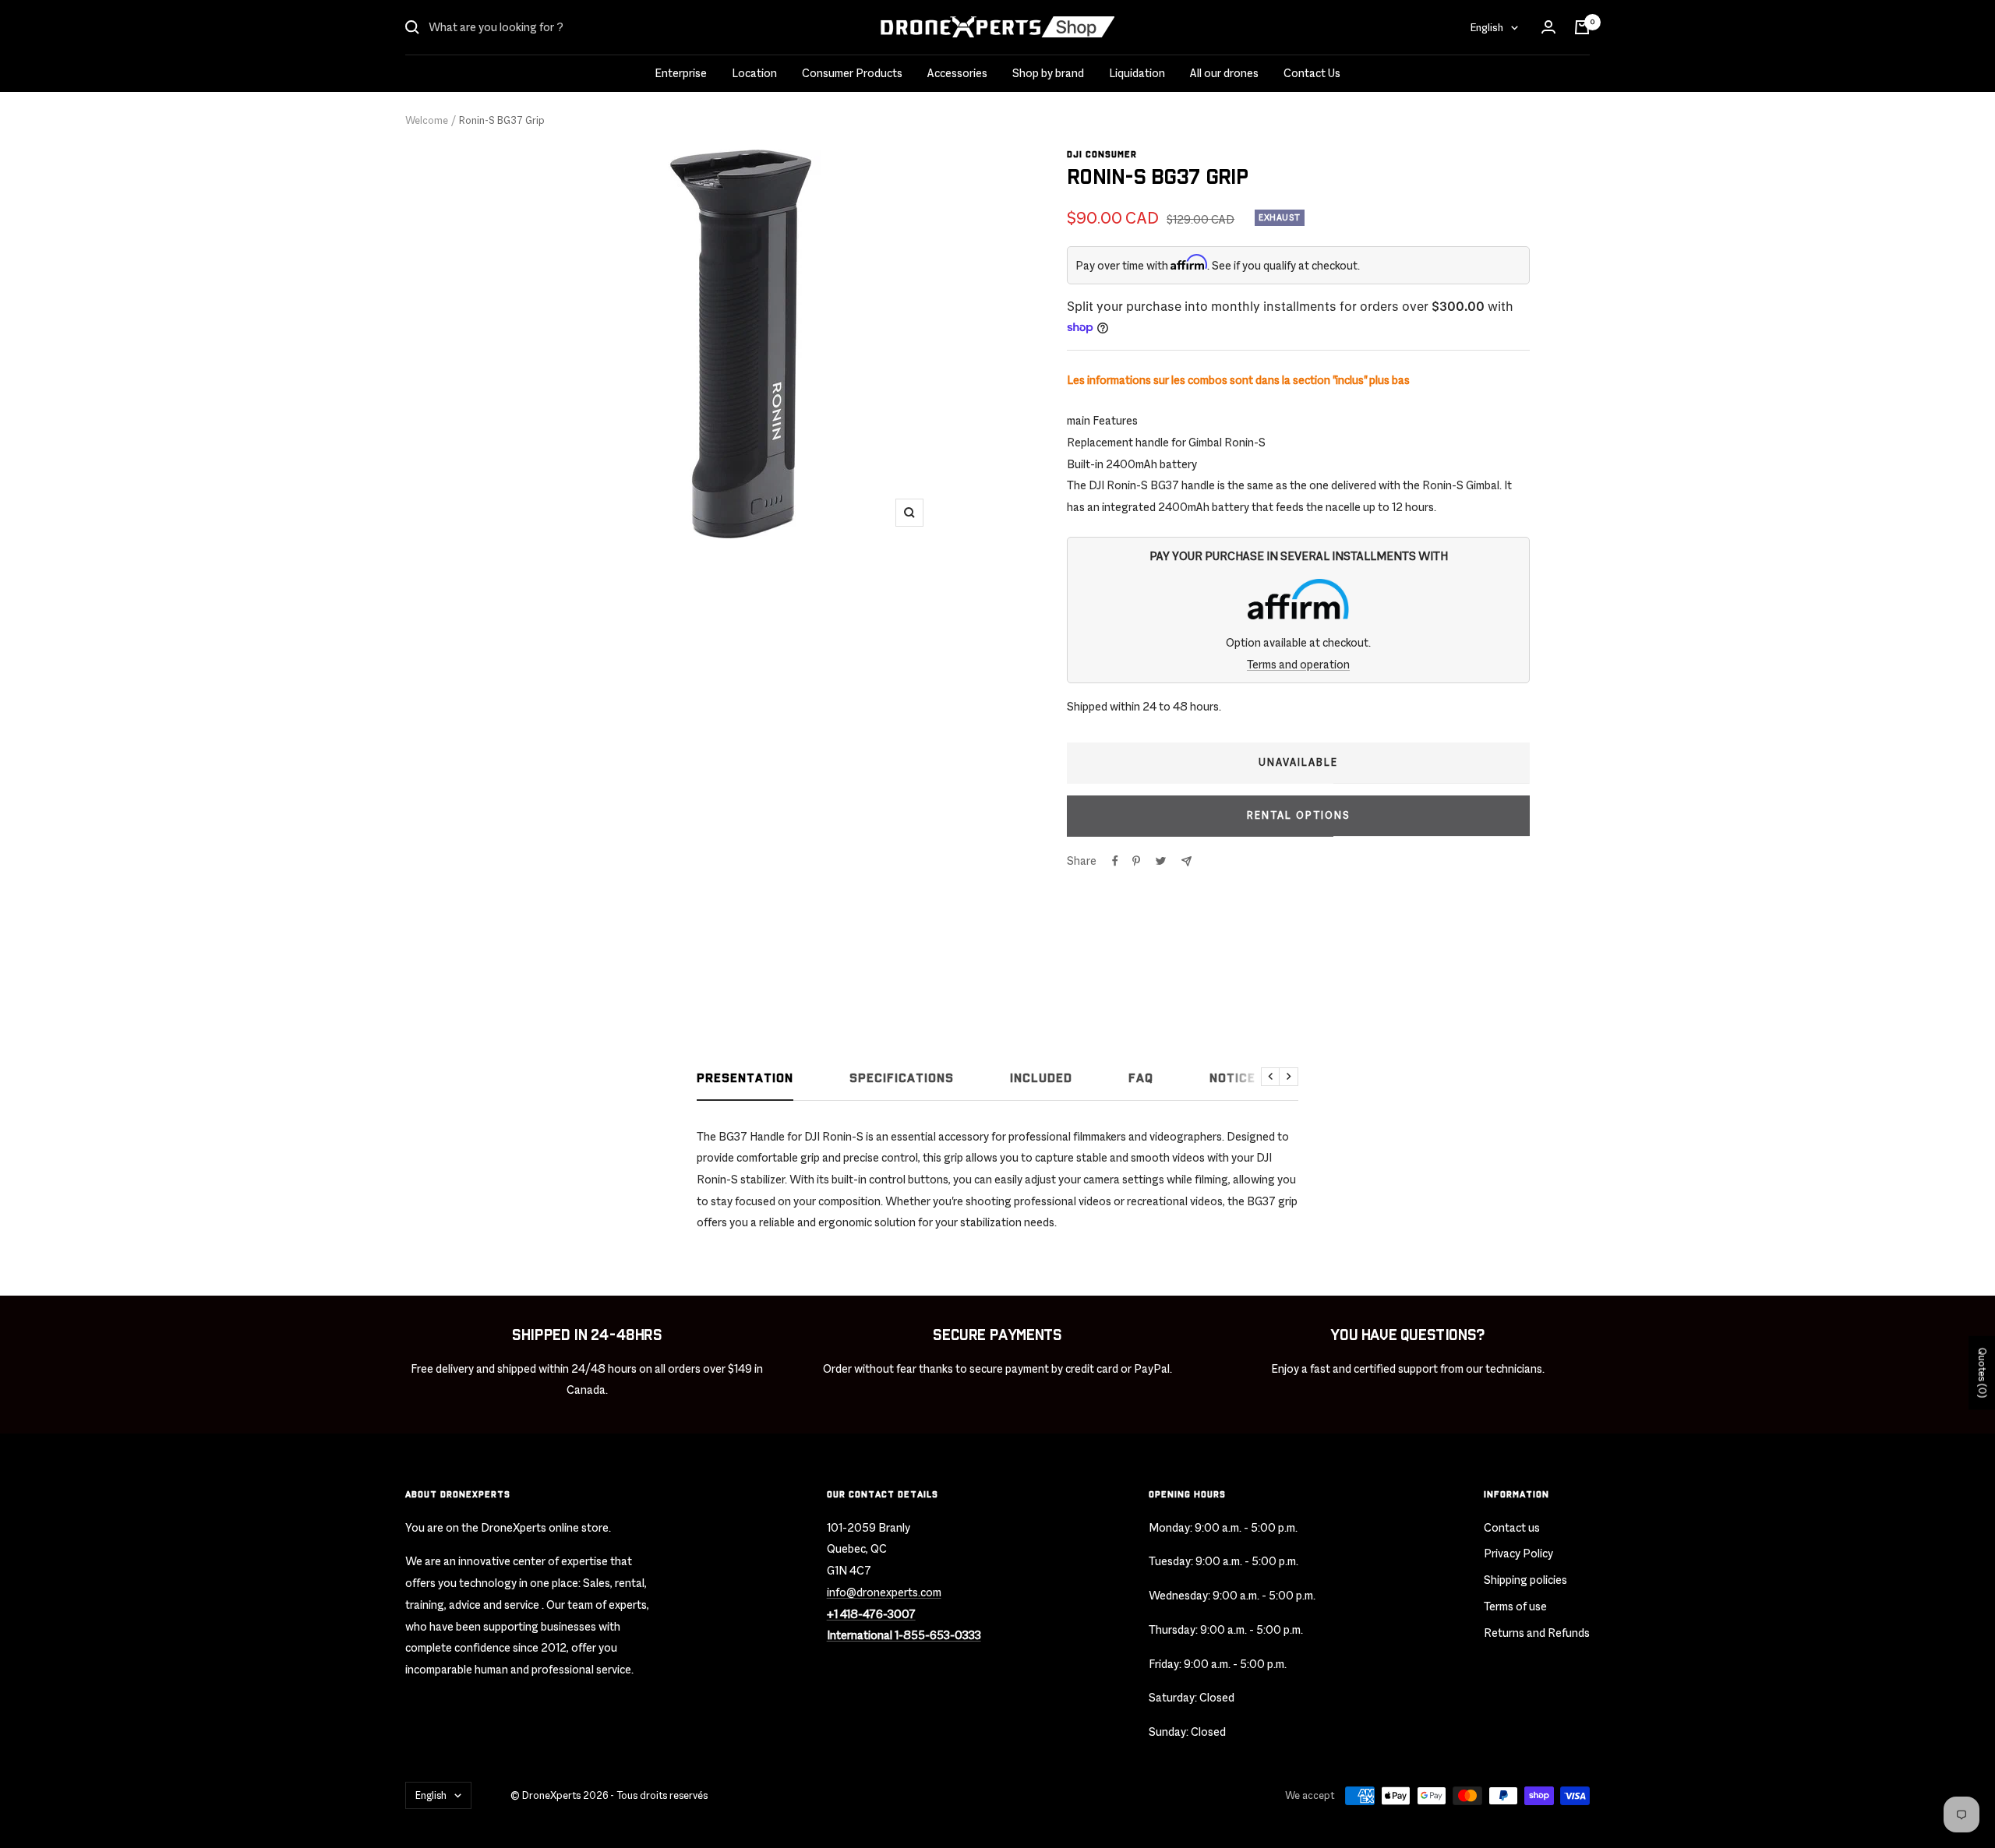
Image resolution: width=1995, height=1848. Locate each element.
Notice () (1240, 1079)
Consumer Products (852, 73)
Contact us (1512, 1527)
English (1487, 27)
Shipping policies (1525, 1580)
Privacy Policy (1518, 1553)
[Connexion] (1548, 27)
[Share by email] (1186, 861)
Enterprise (681, 73)
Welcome (427, 120)
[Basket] (1582, 27)
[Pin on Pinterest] (1136, 861)
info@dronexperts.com (884, 1592)
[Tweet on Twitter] (1161, 861)
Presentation (745, 1079)
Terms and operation (1298, 664)
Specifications (902, 1079)
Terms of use (1515, 1606)
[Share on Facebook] (1115, 861)
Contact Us (1312, 73)
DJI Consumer (1102, 155)
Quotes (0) (1982, 1372)
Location (754, 73)
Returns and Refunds (1537, 1633)
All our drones (1224, 73)
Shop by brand (1048, 73)
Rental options (1299, 815)
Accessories (957, 73)
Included (1041, 1079)
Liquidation (1137, 73)
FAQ (1141, 1079)
